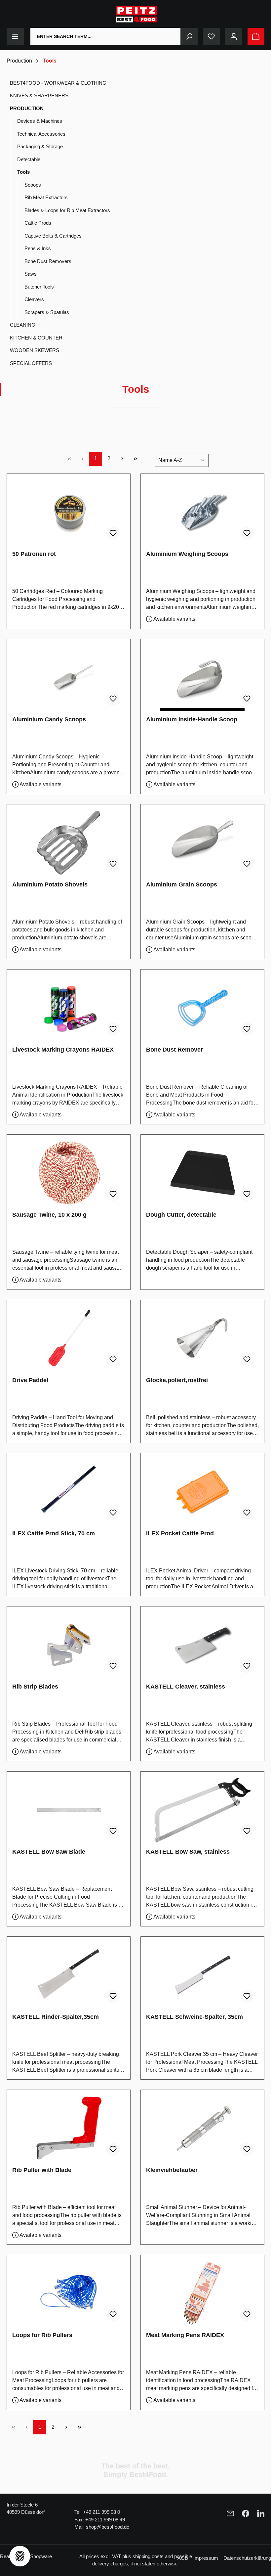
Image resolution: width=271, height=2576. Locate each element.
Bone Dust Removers (48, 261)
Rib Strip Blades (35, 1687)
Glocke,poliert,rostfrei (177, 1380)
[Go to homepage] (136, 14)
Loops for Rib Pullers (42, 2335)
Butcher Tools (39, 287)
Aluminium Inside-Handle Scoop (192, 719)
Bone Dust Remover (174, 1050)
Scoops (33, 185)
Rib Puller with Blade (42, 2170)
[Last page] (135, 459)
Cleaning (23, 325)
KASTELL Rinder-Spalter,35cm (56, 2017)
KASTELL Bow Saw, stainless (188, 1852)
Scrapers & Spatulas (47, 312)
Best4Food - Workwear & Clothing (58, 83)
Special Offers (31, 363)
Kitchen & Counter (36, 338)
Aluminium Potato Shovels (50, 884)
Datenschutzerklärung (247, 2558)
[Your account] (234, 36)
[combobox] (106, 36)
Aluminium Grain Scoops (182, 884)
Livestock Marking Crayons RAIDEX (63, 1050)
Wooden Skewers (35, 350)
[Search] (189, 36)
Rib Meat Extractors (46, 197)
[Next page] (122, 459)
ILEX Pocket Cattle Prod (180, 1533)
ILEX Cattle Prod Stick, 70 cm (54, 1533)
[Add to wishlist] (113, 533)
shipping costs (148, 2556)
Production (27, 108)
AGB (183, 2558)
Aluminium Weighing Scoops (187, 554)
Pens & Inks (38, 248)
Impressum (206, 2558)
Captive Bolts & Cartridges (53, 236)
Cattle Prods (38, 223)
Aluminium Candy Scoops (49, 719)
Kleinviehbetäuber (172, 2170)
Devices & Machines (40, 121)
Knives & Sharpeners (39, 95)
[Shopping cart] (256, 36)
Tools (23, 172)
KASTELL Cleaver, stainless (186, 1687)
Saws (31, 274)
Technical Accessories (41, 134)
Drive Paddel (30, 1380)
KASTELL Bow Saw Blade (49, 1852)
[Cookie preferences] (20, 2556)
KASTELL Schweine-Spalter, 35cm (194, 2017)
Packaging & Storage (40, 146)
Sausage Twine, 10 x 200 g (49, 1215)
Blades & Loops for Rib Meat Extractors (67, 210)
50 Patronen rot (34, 554)
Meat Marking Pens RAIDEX (185, 2335)
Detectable (29, 159)
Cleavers (34, 299)
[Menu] (15, 36)
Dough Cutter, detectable (181, 1215)
